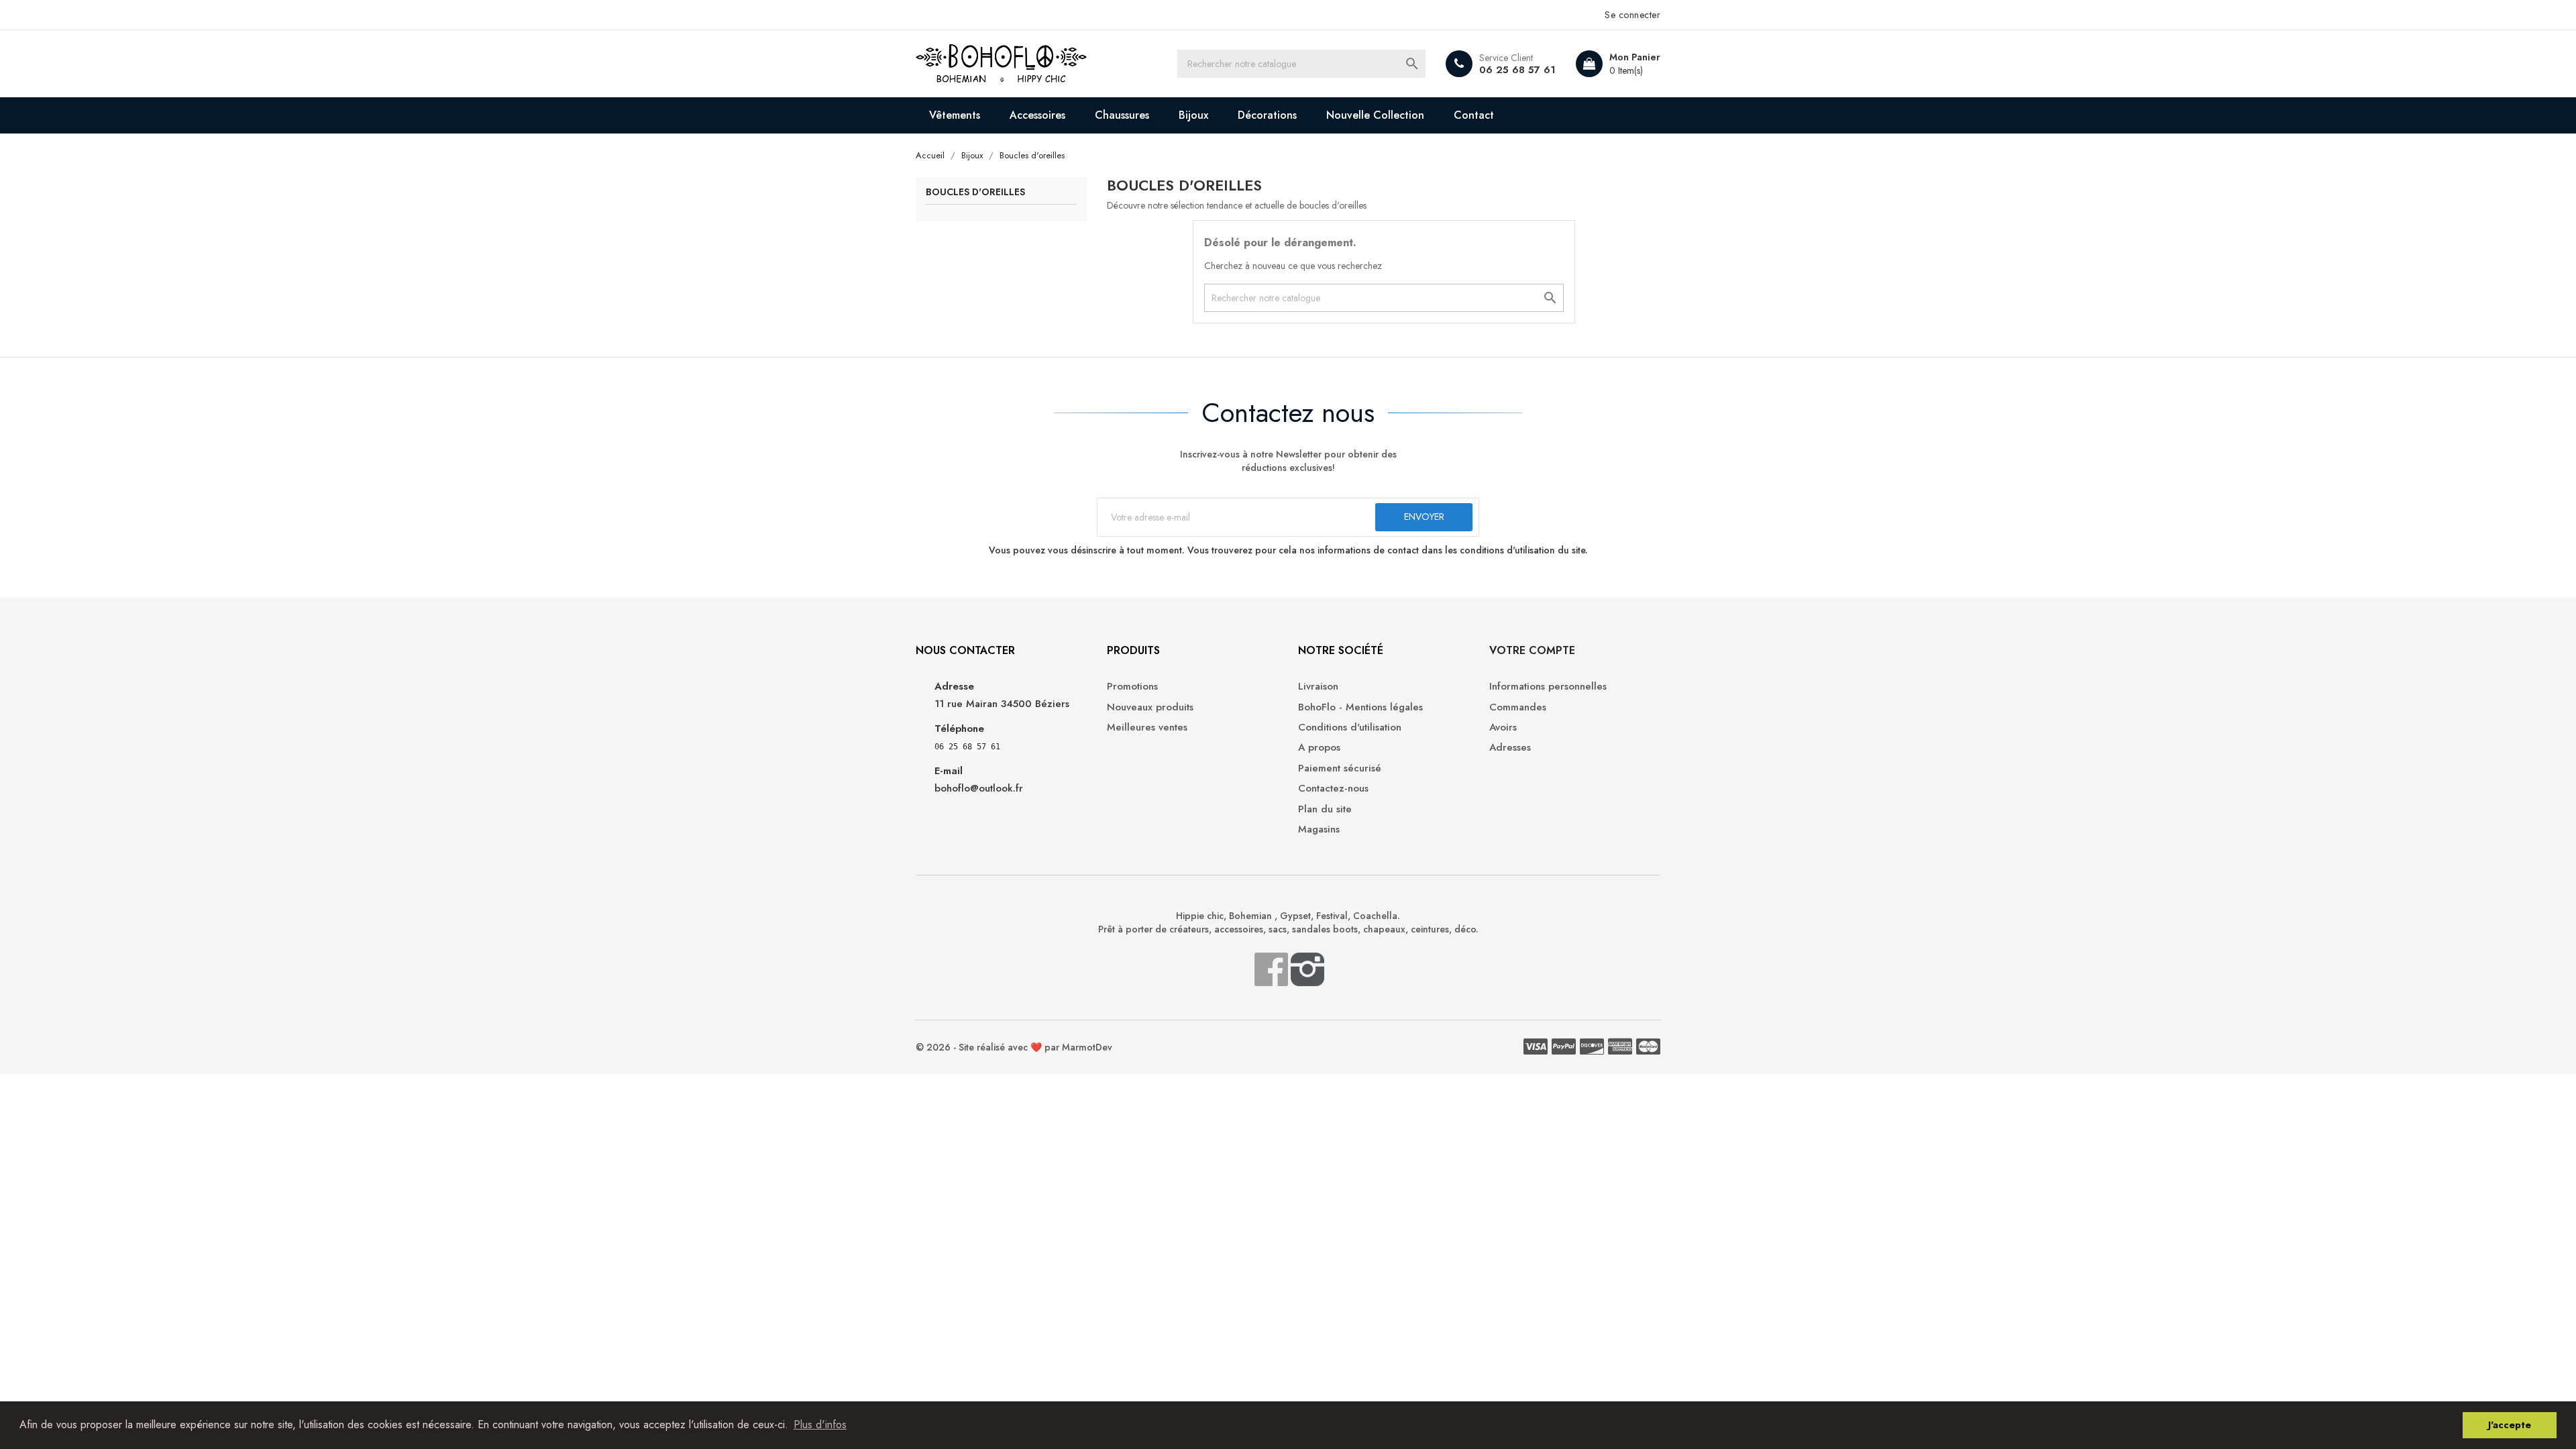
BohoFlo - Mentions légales (1360, 707)
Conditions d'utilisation (1350, 728)
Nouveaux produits (1150, 707)
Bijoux (1193, 115)
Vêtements (955, 115)
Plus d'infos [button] (820, 1425)
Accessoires (1037, 115)
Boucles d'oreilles (975, 193)
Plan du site (1325, 809)
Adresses (1510, 748)
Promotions (1132, 687)
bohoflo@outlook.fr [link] (979, 788)
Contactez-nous (1333, 789)
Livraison (1318, 687)
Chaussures (1122, 115)
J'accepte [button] (2510, 1425)
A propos (1319, 748)
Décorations (1267, 115)
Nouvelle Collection (1375, 115)
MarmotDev (1087, 1047)
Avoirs (1503, 728)
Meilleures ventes (1147, 728)
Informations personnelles (1548, 687)
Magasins (1319, 829)
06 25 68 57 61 (1517, 70)
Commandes (1518, 707)
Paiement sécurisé (1340, 768)
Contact (1474, 115)
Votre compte (1532, 650)
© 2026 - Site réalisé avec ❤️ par (989, 1047)
